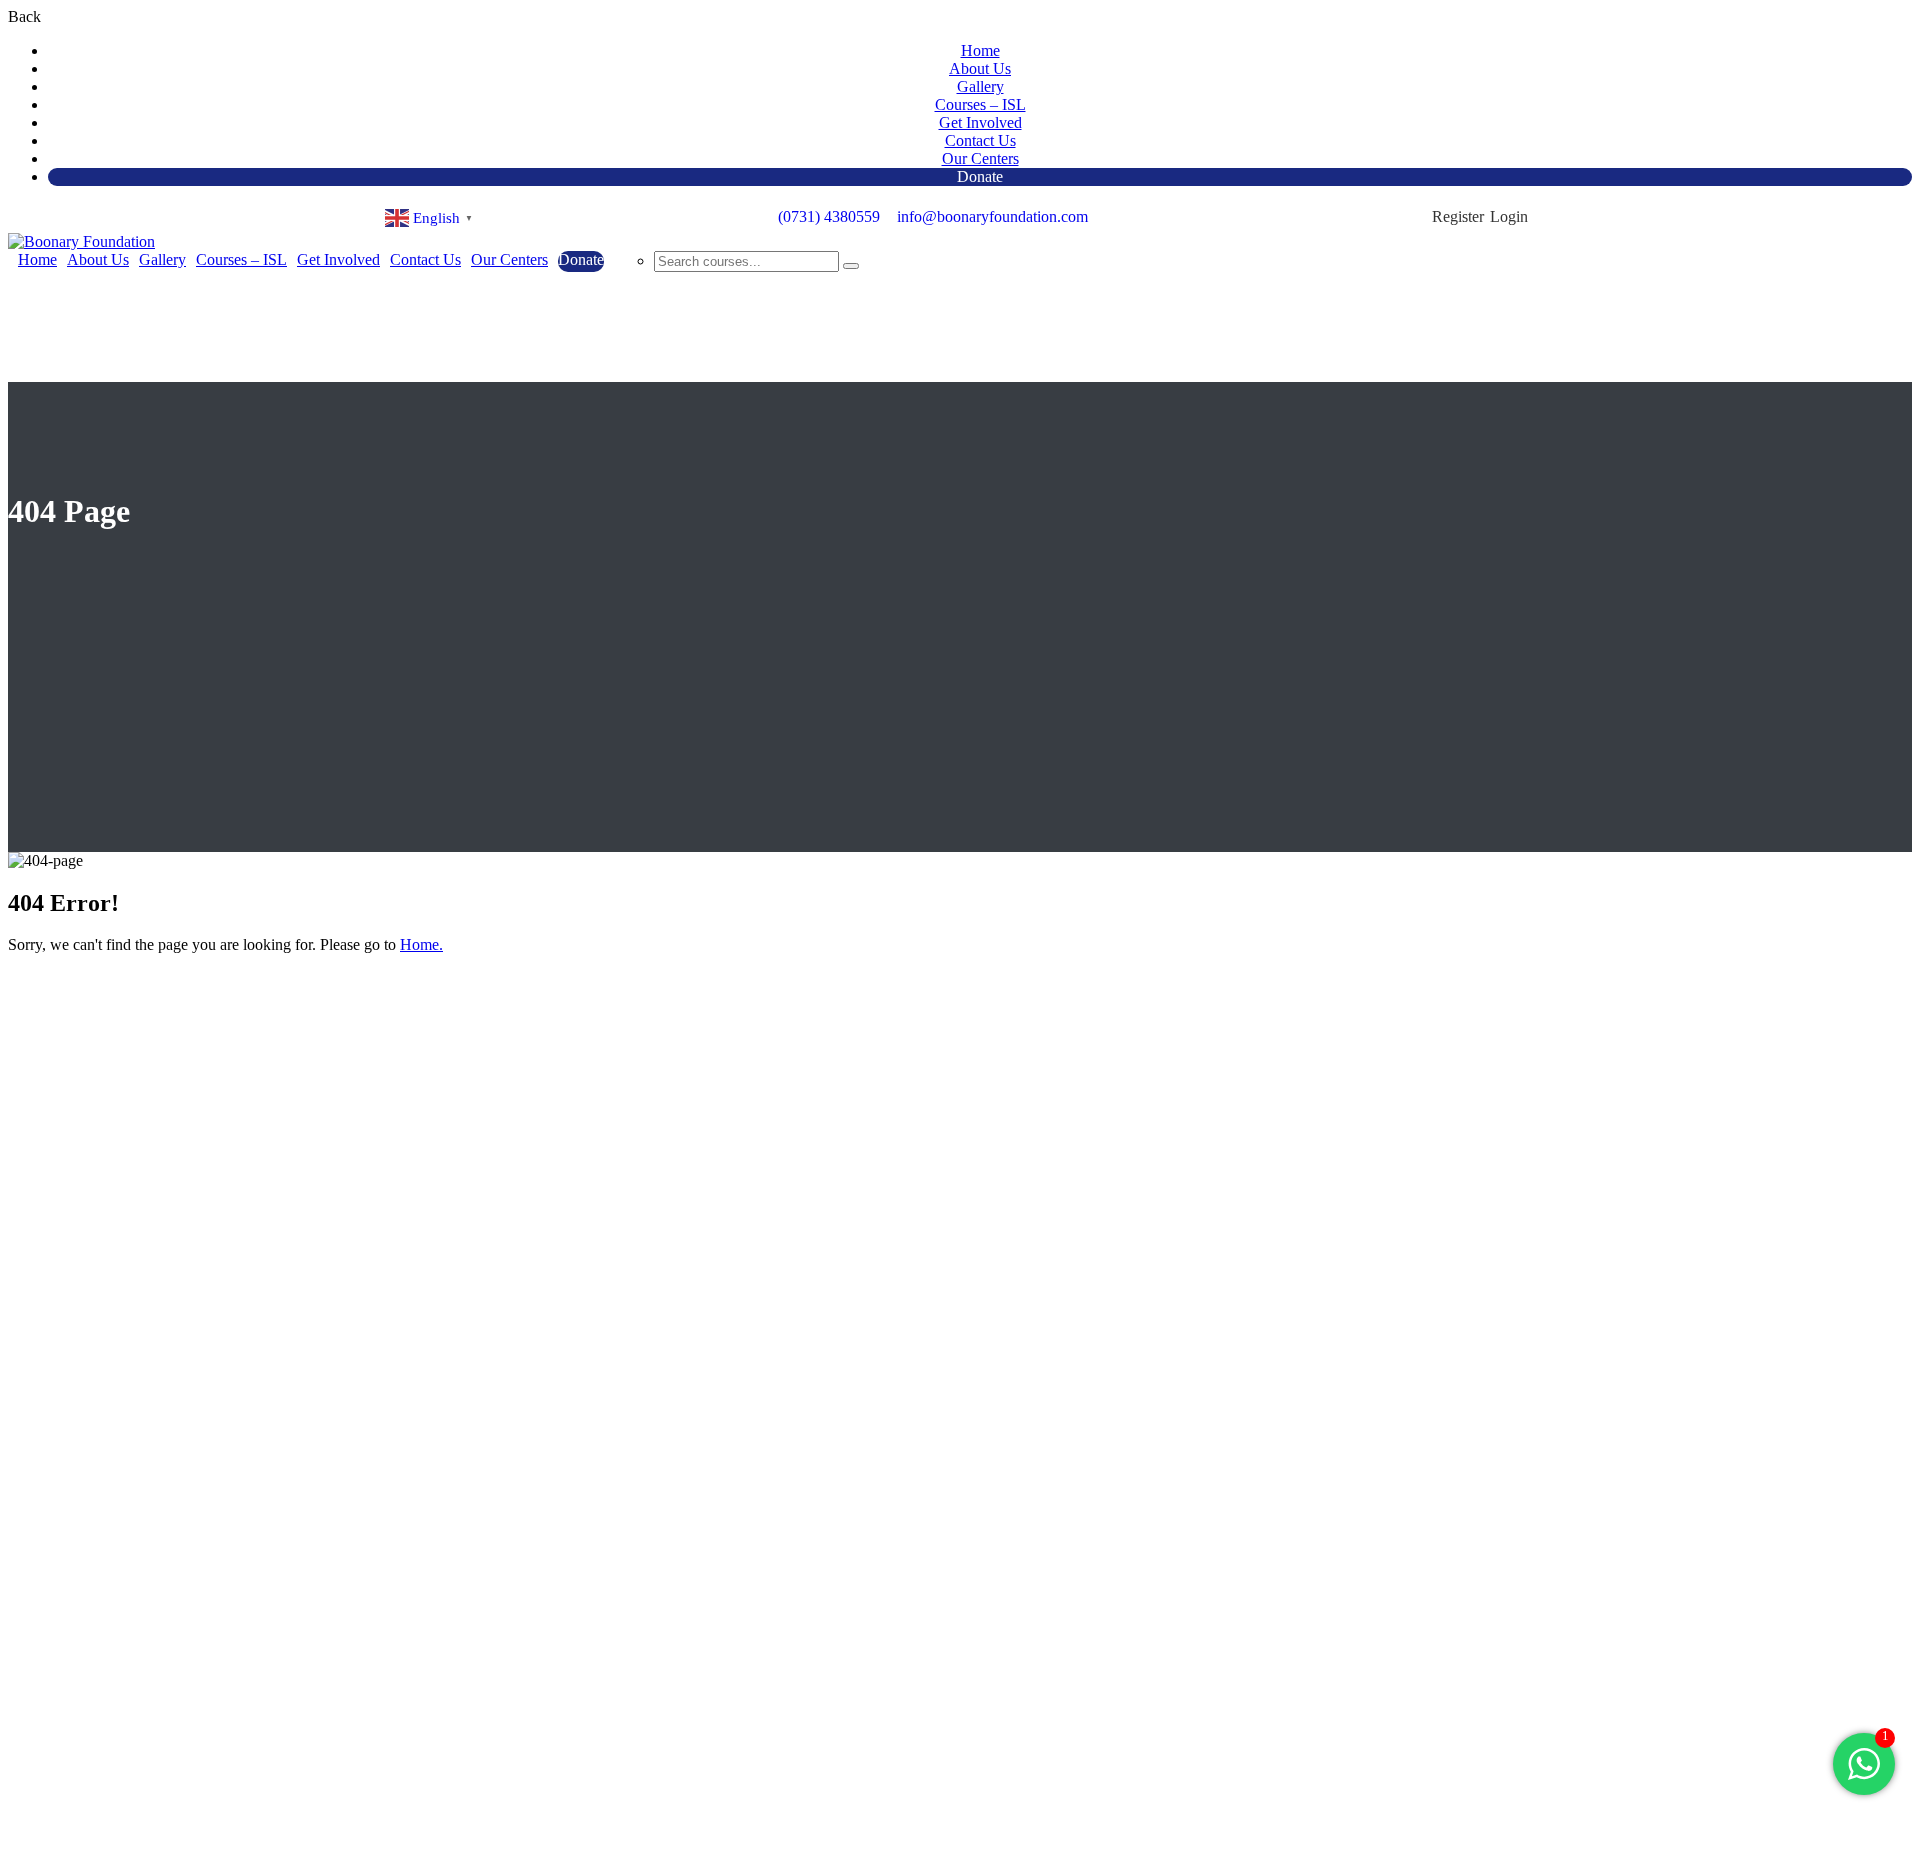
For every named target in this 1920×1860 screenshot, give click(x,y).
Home (980, 50)
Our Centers (980, 158)
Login (1509, 216)
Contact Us (980, 140)
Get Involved (980, 122)
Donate (980, 176)
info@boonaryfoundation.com (992, 216)
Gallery (980, 86)
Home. (421, 944)
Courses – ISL (980, 104)
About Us (980, 68)
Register (1458, 216)
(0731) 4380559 (829, 216)
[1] (1864, 1774)
